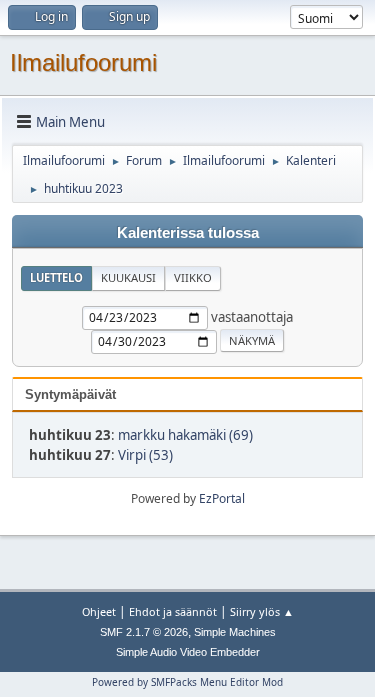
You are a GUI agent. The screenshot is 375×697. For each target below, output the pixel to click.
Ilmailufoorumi (83, 62)
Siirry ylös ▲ (262, 611)
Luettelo (56, 277)
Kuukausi (128, 277)
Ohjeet (99, 611)
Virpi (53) (145, 455)
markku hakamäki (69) (185, 435)
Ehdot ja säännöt (173, 611)
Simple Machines (235, 632)
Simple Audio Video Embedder (188, 652)
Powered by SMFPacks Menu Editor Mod (187, 682)
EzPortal (222, 498)
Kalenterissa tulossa (188, 233)
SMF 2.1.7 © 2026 (144, 632)
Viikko (193, 277)
